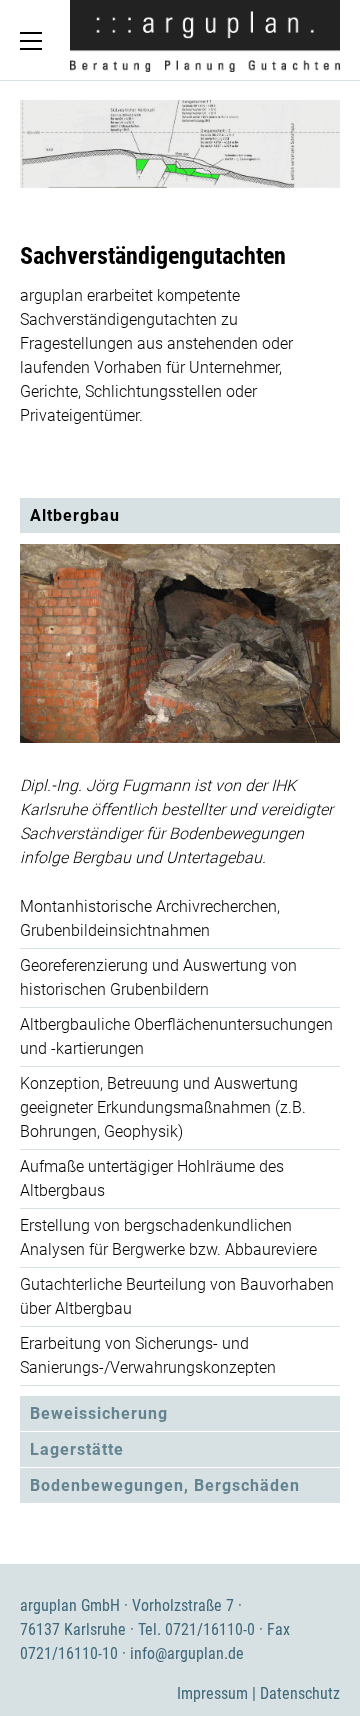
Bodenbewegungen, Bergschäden (165, 1485)
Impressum (212, 1693)
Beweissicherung (99, 1413)
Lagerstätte (77, 1449)
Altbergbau (75, 515)
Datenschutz (300, 1693)
